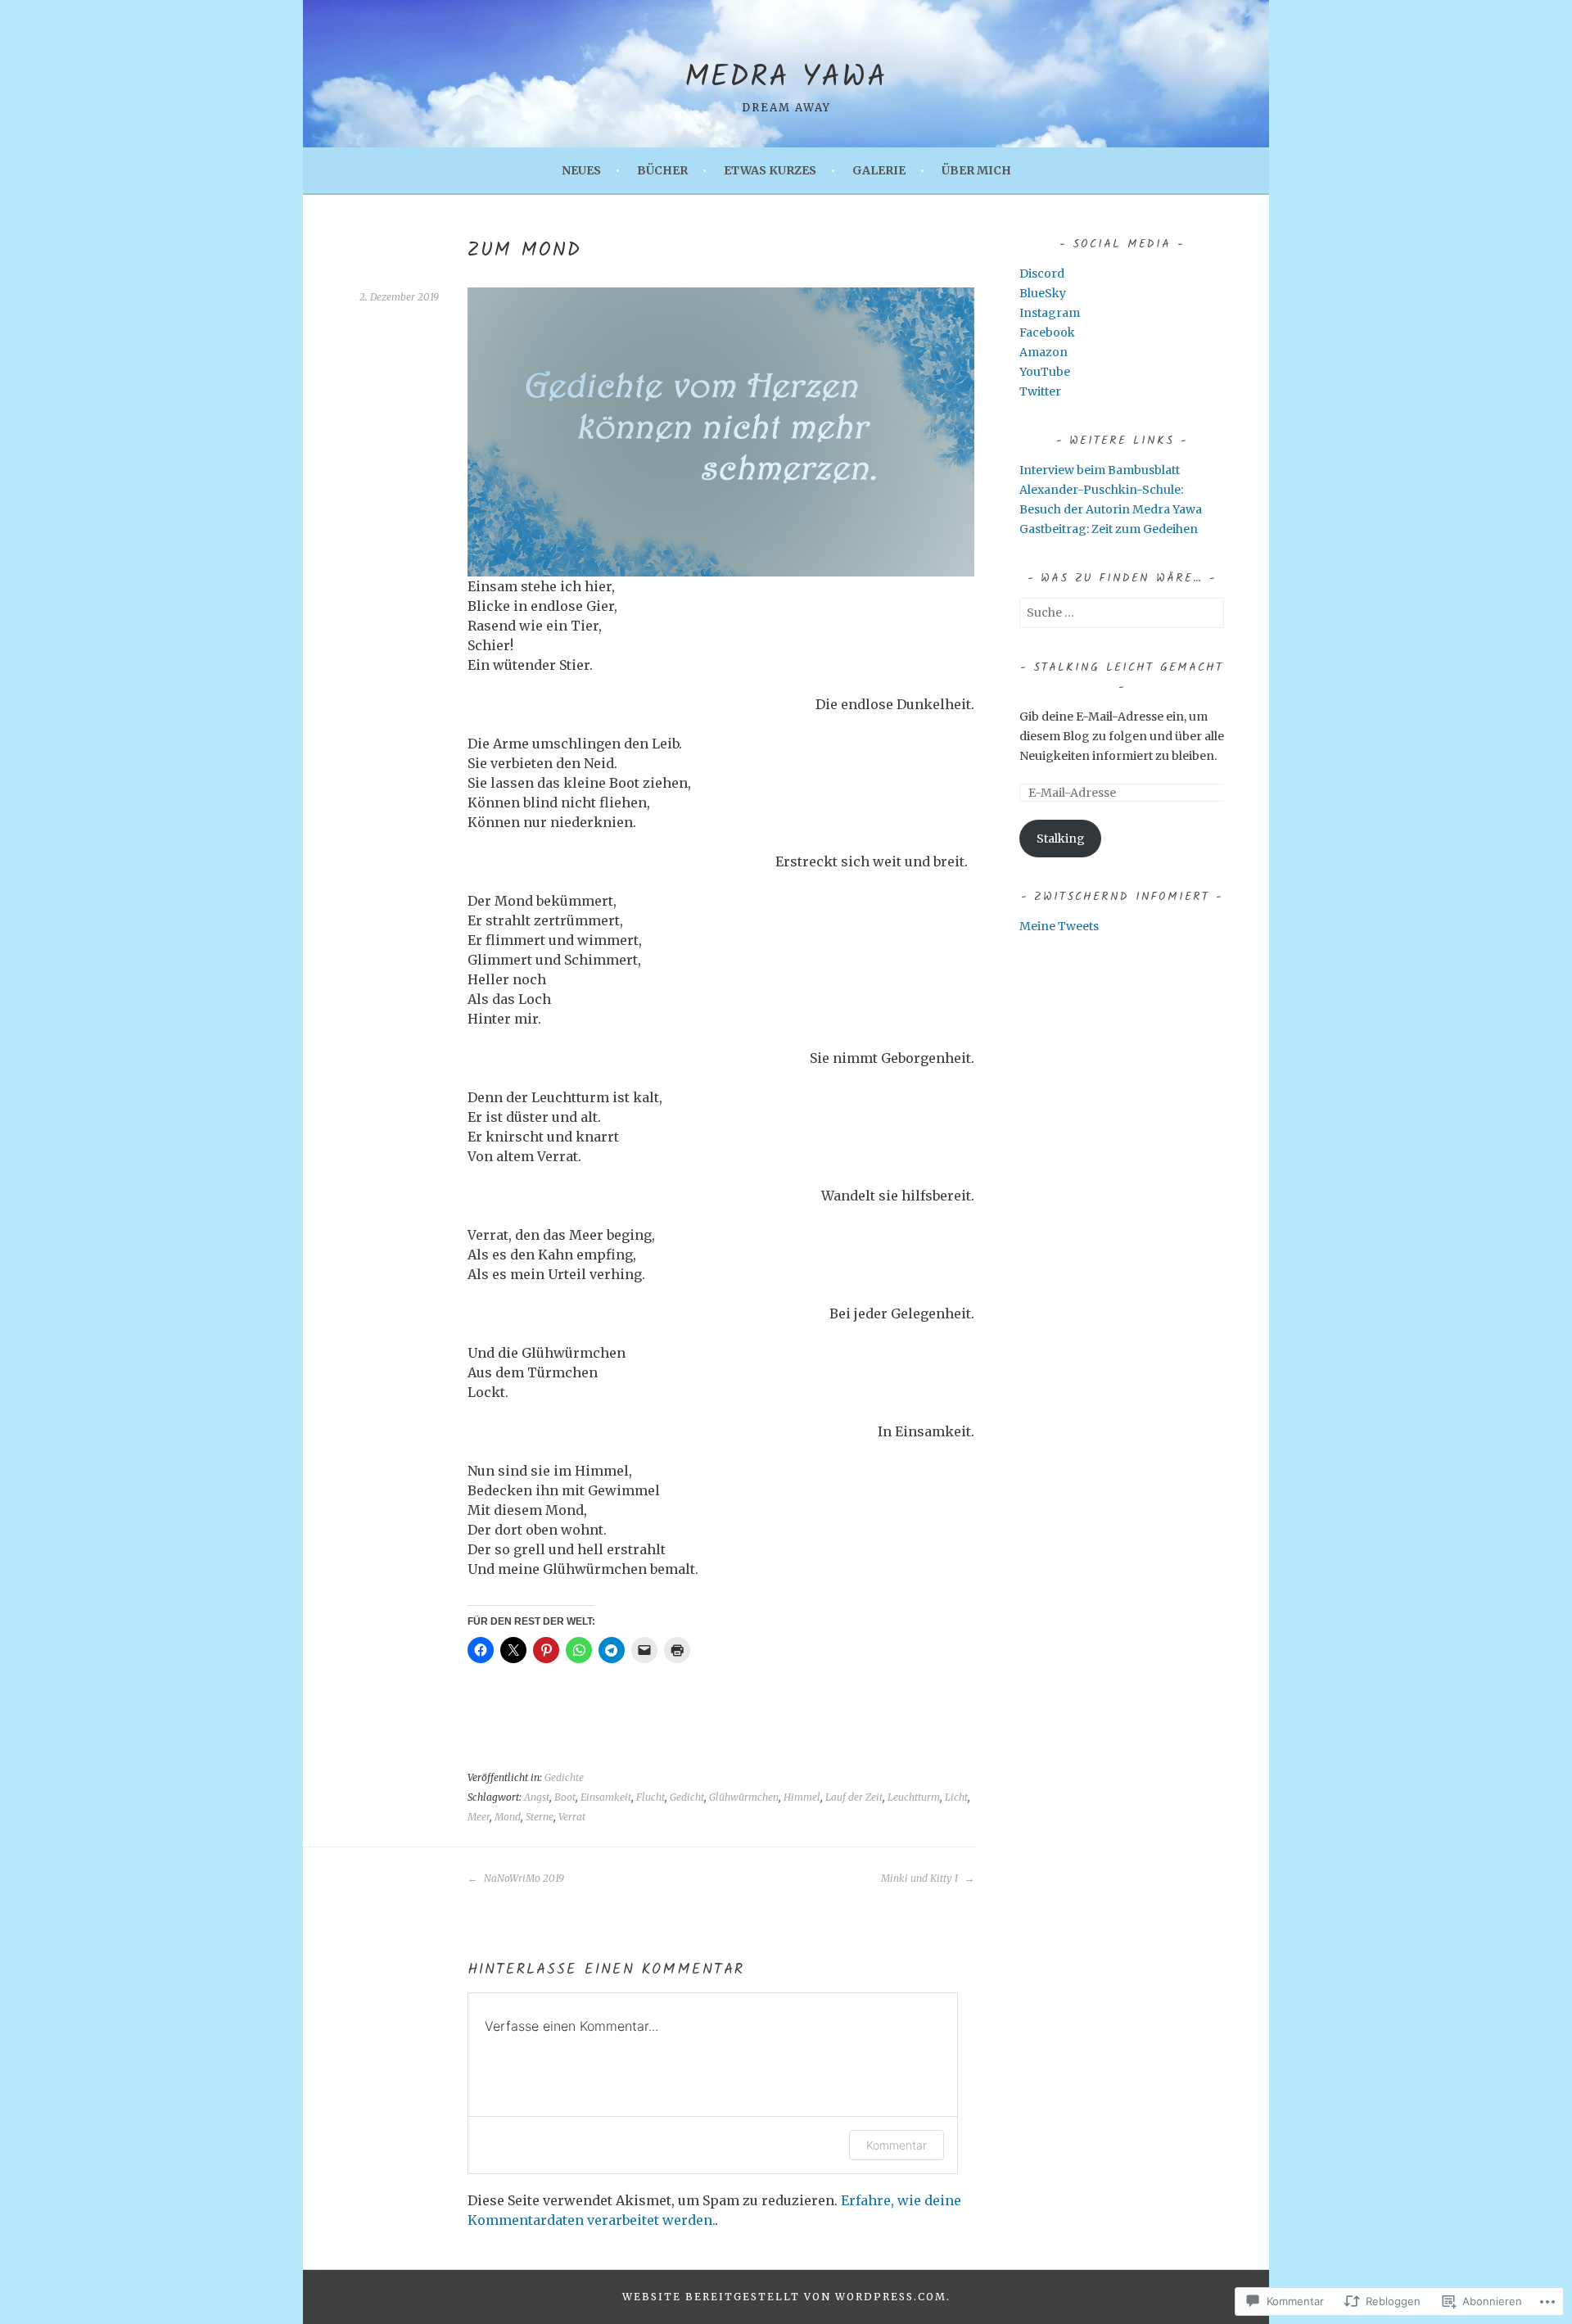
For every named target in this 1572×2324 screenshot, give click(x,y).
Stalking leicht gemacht (1128, 667)
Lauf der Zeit (854, 1797)
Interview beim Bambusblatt (1100, 470)
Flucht (650, 1797)
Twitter (1040, 391)
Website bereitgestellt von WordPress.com (784, 2297)
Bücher (662, 170)
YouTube (1045, 372)
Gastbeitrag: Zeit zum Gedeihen (1109, 529)
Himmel (802, 1797)
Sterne (540, 1817)
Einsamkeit (606, 1797)
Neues (581, 170)
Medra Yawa (786, 78)
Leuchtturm (914, 1797)
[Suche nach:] (1122, 613)
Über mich (976, 170)
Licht (956, 1797)
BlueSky (1043, 293)
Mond (508, 1817)
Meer (479, 1817)
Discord (1042, 274)
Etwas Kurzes (770, 170)
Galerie (879, 170)
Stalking (1061, 839)
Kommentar (897, 2145)
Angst (537, 1797)
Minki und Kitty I (921, 1878)
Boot (565, 1797)
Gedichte (564, 1777)
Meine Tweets (1059, 926)
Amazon (1043, 352)
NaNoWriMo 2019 (523, 1878)
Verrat (572, 1817)
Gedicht (687, 1797)
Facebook (1047, 332)
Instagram (1050, 313)
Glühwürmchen (744, 1797)
